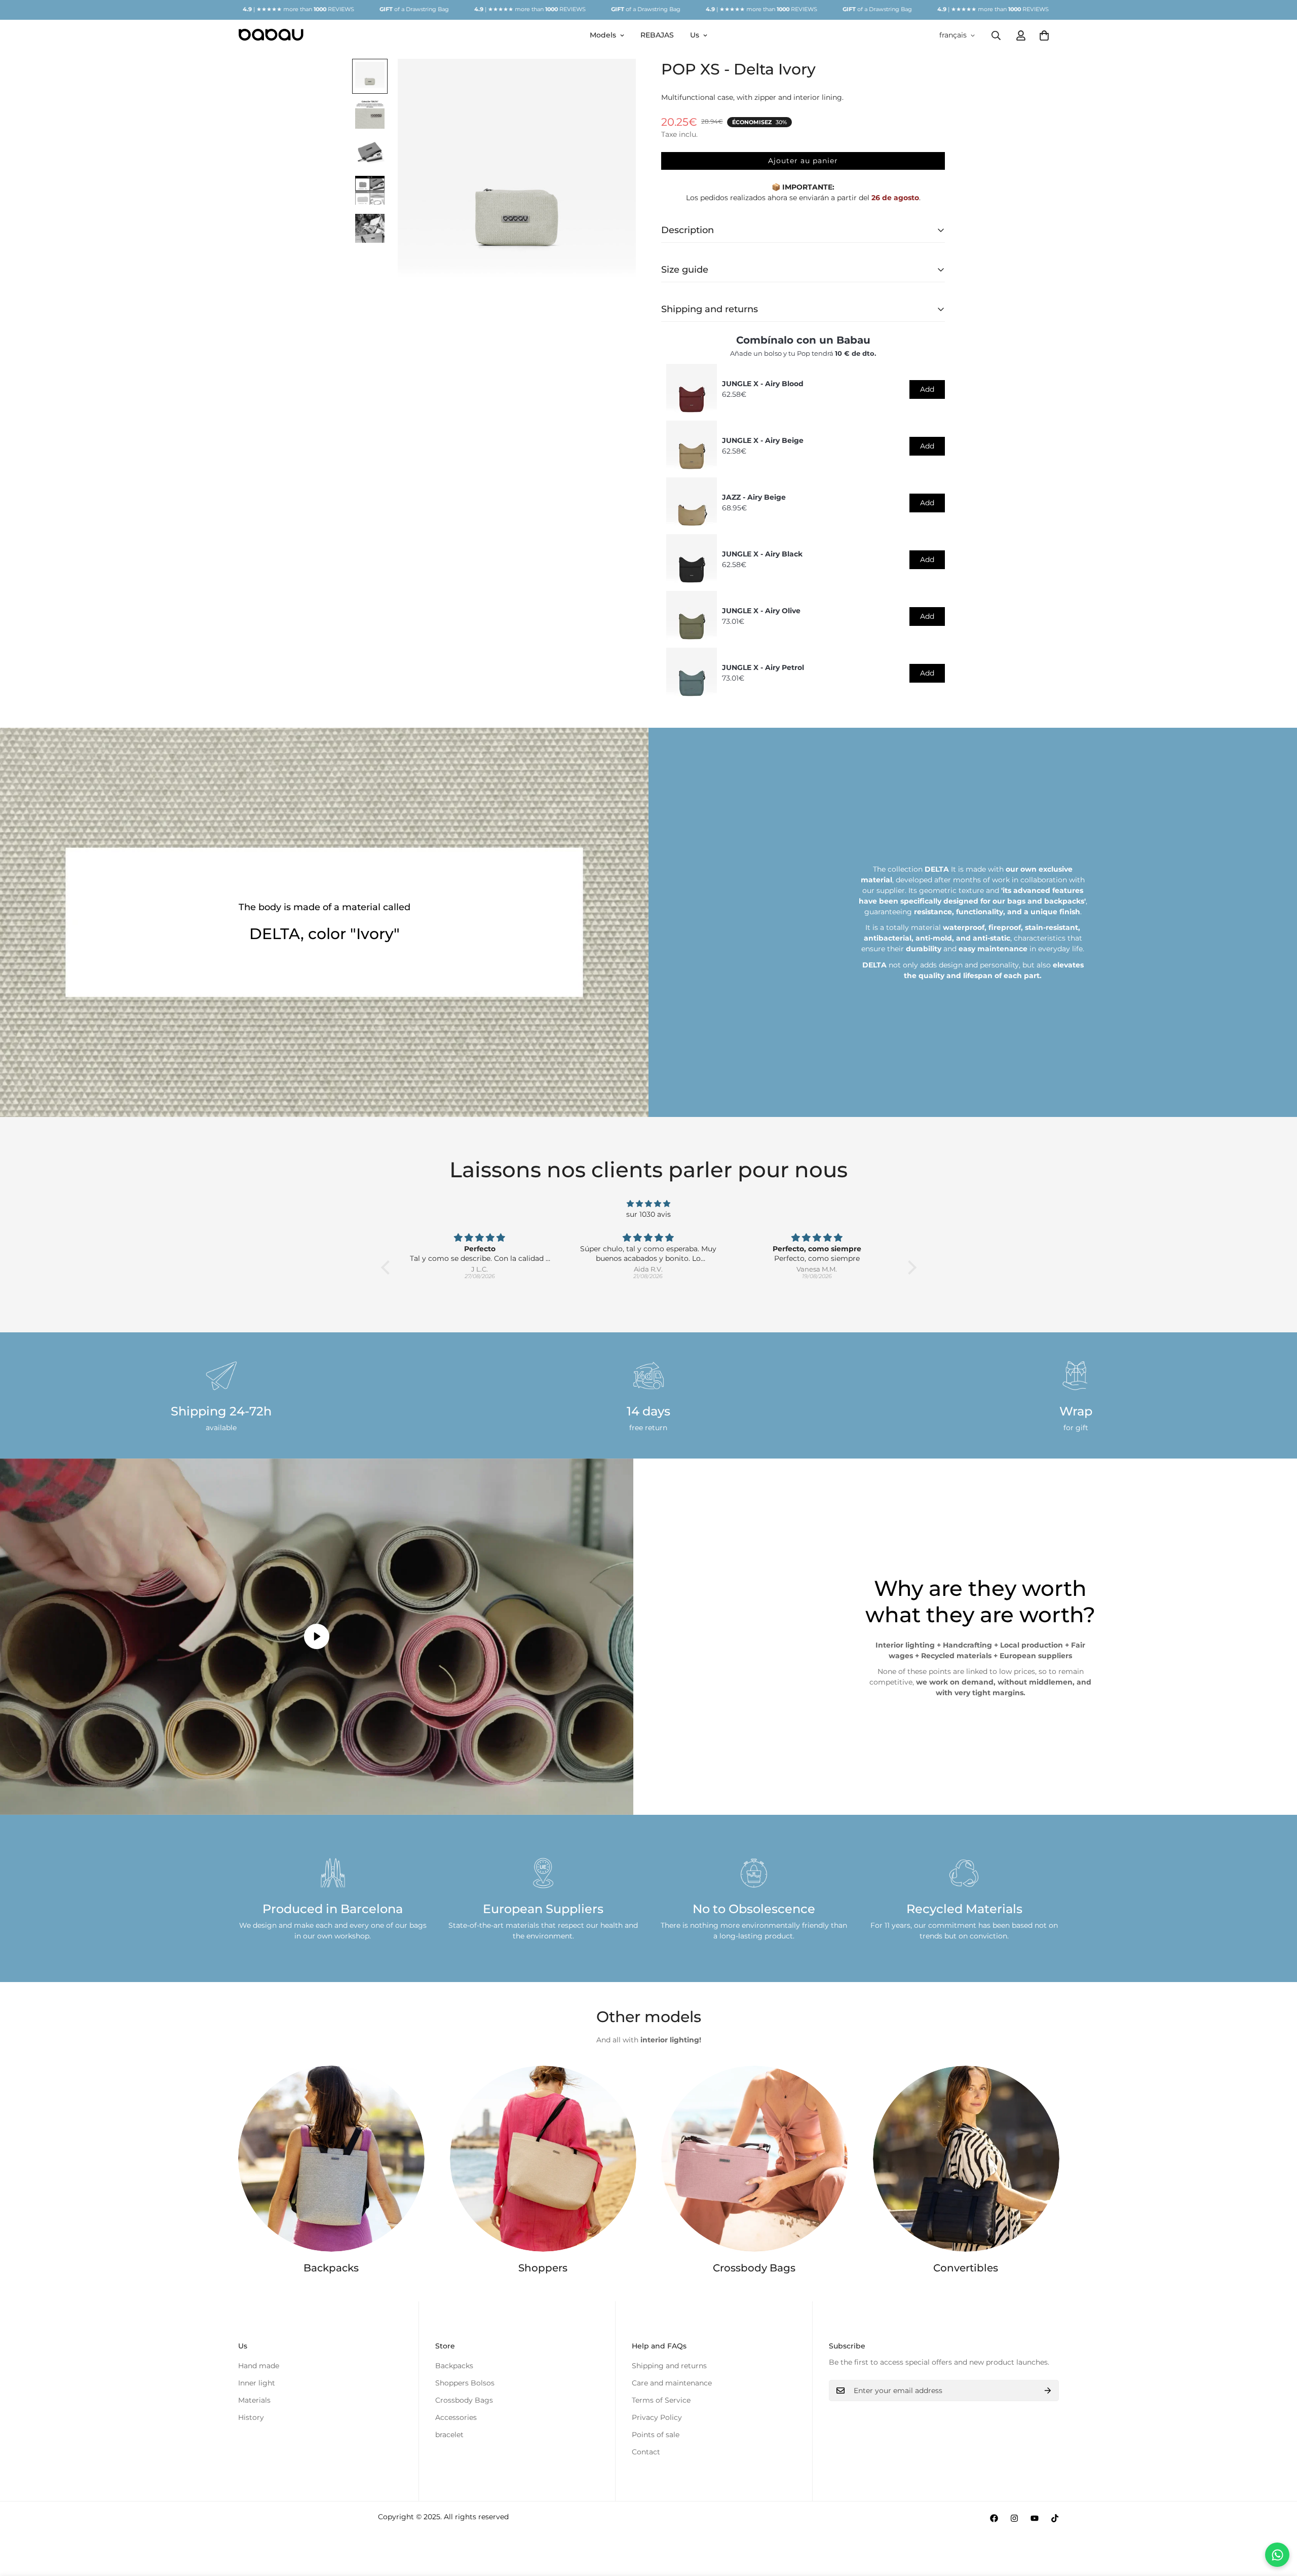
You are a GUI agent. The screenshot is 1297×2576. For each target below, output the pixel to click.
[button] (388, 1267)
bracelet (449, 2435)
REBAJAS (657, 35)
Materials (254, 2400)
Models (603, 35)
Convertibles (966, 2268)
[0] (1044, 35)
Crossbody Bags (754, 2268)
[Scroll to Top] (1277, 2521)
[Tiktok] (1055, 2518)
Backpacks (331, 2268)
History (251, 2417)
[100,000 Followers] (1014, 2518)
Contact (646, 2452)
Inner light (257, 2383)
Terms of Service (661, 2400)
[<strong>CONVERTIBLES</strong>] (966, 2159)
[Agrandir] (614, 80)
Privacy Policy (657, 2417)
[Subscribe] (1048, 2391)
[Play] (317, 1637)
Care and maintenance (672, 2383)
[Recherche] (996, 35)
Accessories (456, 2417)
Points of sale (656, 2435)
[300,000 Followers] (994, 2518)
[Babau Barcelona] (271, 35)
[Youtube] (1035, 2518)
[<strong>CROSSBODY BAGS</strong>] (754, 2159)
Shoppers (543, 2268)
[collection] (543, 2159)
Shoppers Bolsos (465, 2383)
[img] (649, 1204)
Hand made (259, 2366)
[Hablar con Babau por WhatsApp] (1277, 2555)
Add (927, 389)
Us (695, 35)
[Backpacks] (331, 2159)
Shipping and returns (669, 2366)
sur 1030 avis (648, 1214)
